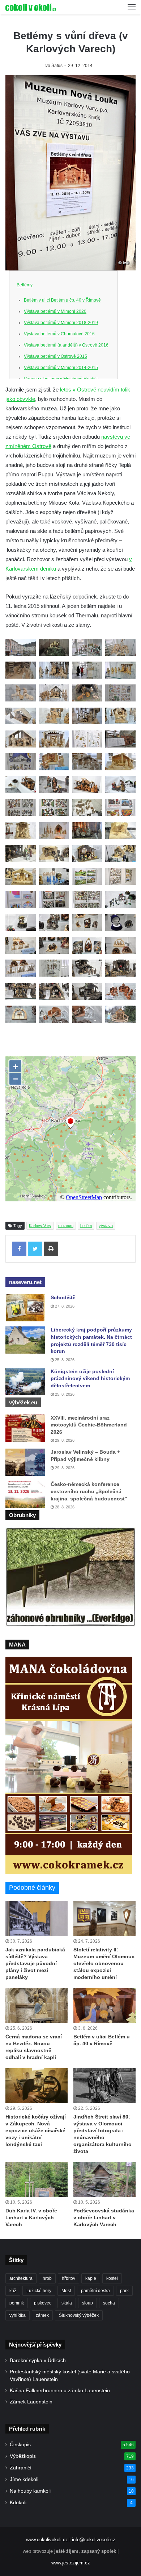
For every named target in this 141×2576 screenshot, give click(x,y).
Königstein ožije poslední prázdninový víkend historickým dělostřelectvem (90, 1378)
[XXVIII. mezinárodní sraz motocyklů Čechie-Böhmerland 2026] (25, 1428)
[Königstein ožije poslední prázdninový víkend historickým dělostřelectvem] (25, 1382)
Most (66, 2291)
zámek (42, 2315)
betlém (86, 1226)
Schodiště (63, 1297)
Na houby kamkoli (30, 2491)
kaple (91, 2278)
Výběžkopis (23, 2456)
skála (67, 2303)
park (124, 2291)
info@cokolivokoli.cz (94, 2540)
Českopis (20, 2445)
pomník (17, 2303)
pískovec (43, 2303)
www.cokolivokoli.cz (47, 2540)
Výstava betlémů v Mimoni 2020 (55, 311)
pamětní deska (95, 2291)
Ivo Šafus (54, 66)
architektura (21, 2278)
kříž (13, 2291)
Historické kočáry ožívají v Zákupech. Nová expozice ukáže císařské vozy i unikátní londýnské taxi (36, 2130)
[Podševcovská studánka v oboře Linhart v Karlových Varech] (104, 2180)
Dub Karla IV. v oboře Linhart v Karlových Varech (31, 2217)
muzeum (66, 1226)
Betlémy (25, 285)
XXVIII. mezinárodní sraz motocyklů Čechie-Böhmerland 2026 (89, 1425)
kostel (112, 2278)
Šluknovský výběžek (79, 2315)
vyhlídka (18, 2315)
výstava (106, 1226)
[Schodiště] (25, 1308)
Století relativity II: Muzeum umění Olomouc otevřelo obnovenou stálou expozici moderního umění (104, 1963)
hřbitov (69, 2278)
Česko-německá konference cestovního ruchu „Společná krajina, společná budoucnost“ (89, 1491)
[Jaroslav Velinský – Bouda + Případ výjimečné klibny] (25, 1462)
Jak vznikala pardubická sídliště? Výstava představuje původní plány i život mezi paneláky (35, 1963)
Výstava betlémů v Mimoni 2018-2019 (61, 323)
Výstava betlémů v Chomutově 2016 (59, 334)
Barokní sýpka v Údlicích (38, 2360)
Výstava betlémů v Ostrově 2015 (55, 356)
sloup (87, 2303)
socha (109, 2303)
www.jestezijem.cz (71, 2563)
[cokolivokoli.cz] (31, 7)
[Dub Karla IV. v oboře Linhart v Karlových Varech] (37, 2180)
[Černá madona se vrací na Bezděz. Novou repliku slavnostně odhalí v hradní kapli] (37, 2006)
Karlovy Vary (40, 1226)
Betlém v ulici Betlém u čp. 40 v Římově (62, 300)
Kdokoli (18, 2503)
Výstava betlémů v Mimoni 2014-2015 (61, 368)
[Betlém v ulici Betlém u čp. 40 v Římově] (104, 2006)
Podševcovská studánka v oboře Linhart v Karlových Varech (104, 2217)
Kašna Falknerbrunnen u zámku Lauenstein (60, 2391)
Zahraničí (21, 2468)
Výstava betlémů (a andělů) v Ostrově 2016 (66, 345)
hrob (47, 2278)
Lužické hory (39, 2291)
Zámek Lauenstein (31, 2402)
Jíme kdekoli (24, 2479)
